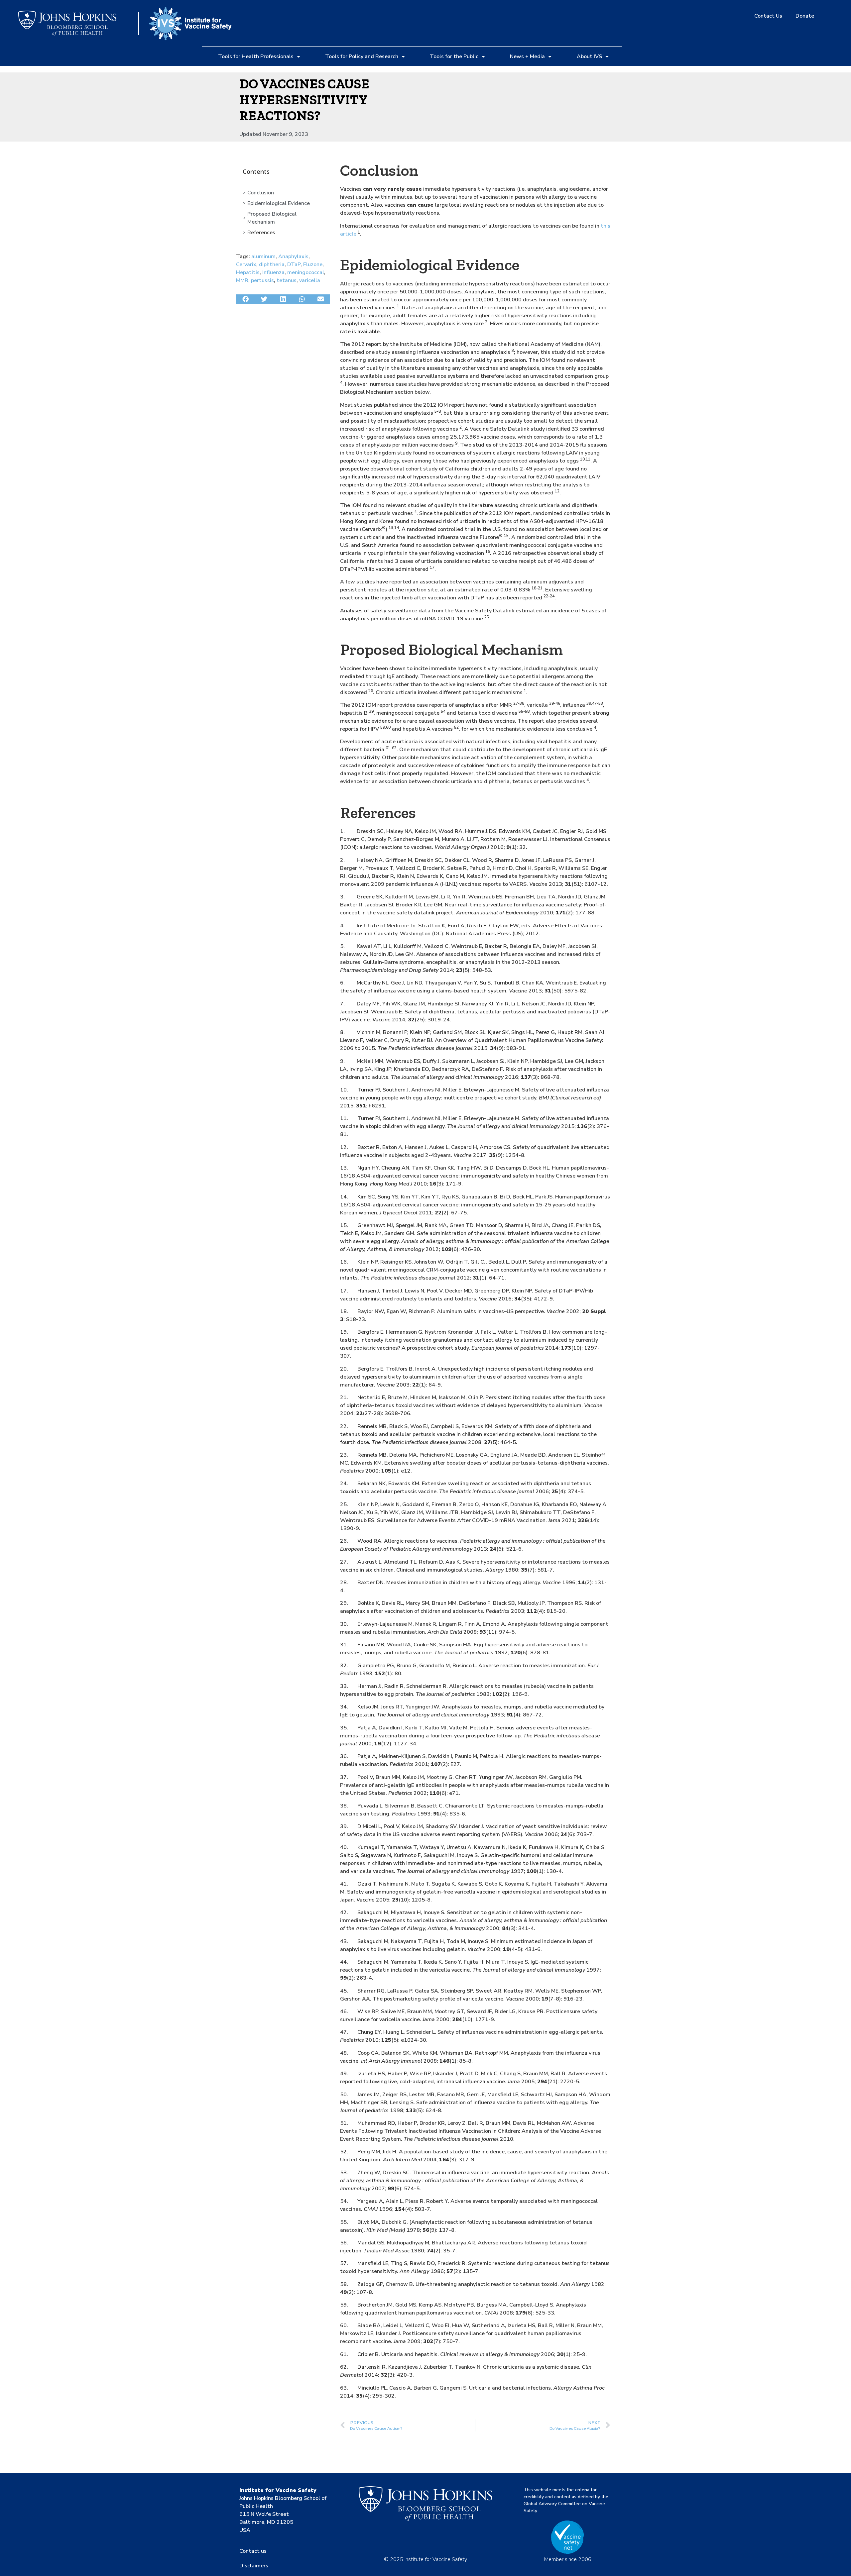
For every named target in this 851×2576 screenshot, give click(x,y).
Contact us (253, 2551)
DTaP (294, 264)
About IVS (589, 56)
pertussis (262, 280)
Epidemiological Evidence (279, 203)
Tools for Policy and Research (362, 56)
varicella (310, 280)
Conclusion (261, 193)
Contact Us (768, 16)
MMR (242, 280)
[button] (245, 299)
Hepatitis (248, 272)
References (261, 233)
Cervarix (246, 264)
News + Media (527, 56)
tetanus (287, 280)
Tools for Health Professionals (256, 56)
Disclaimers (254, 2566)
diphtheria (272, 264)
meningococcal (306, 272)
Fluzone (313, 264)
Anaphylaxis (293, 257)
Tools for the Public (454, 56)
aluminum (263, 257)
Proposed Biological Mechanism (272, 218)
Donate (805, 16)
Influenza (273, 272)
